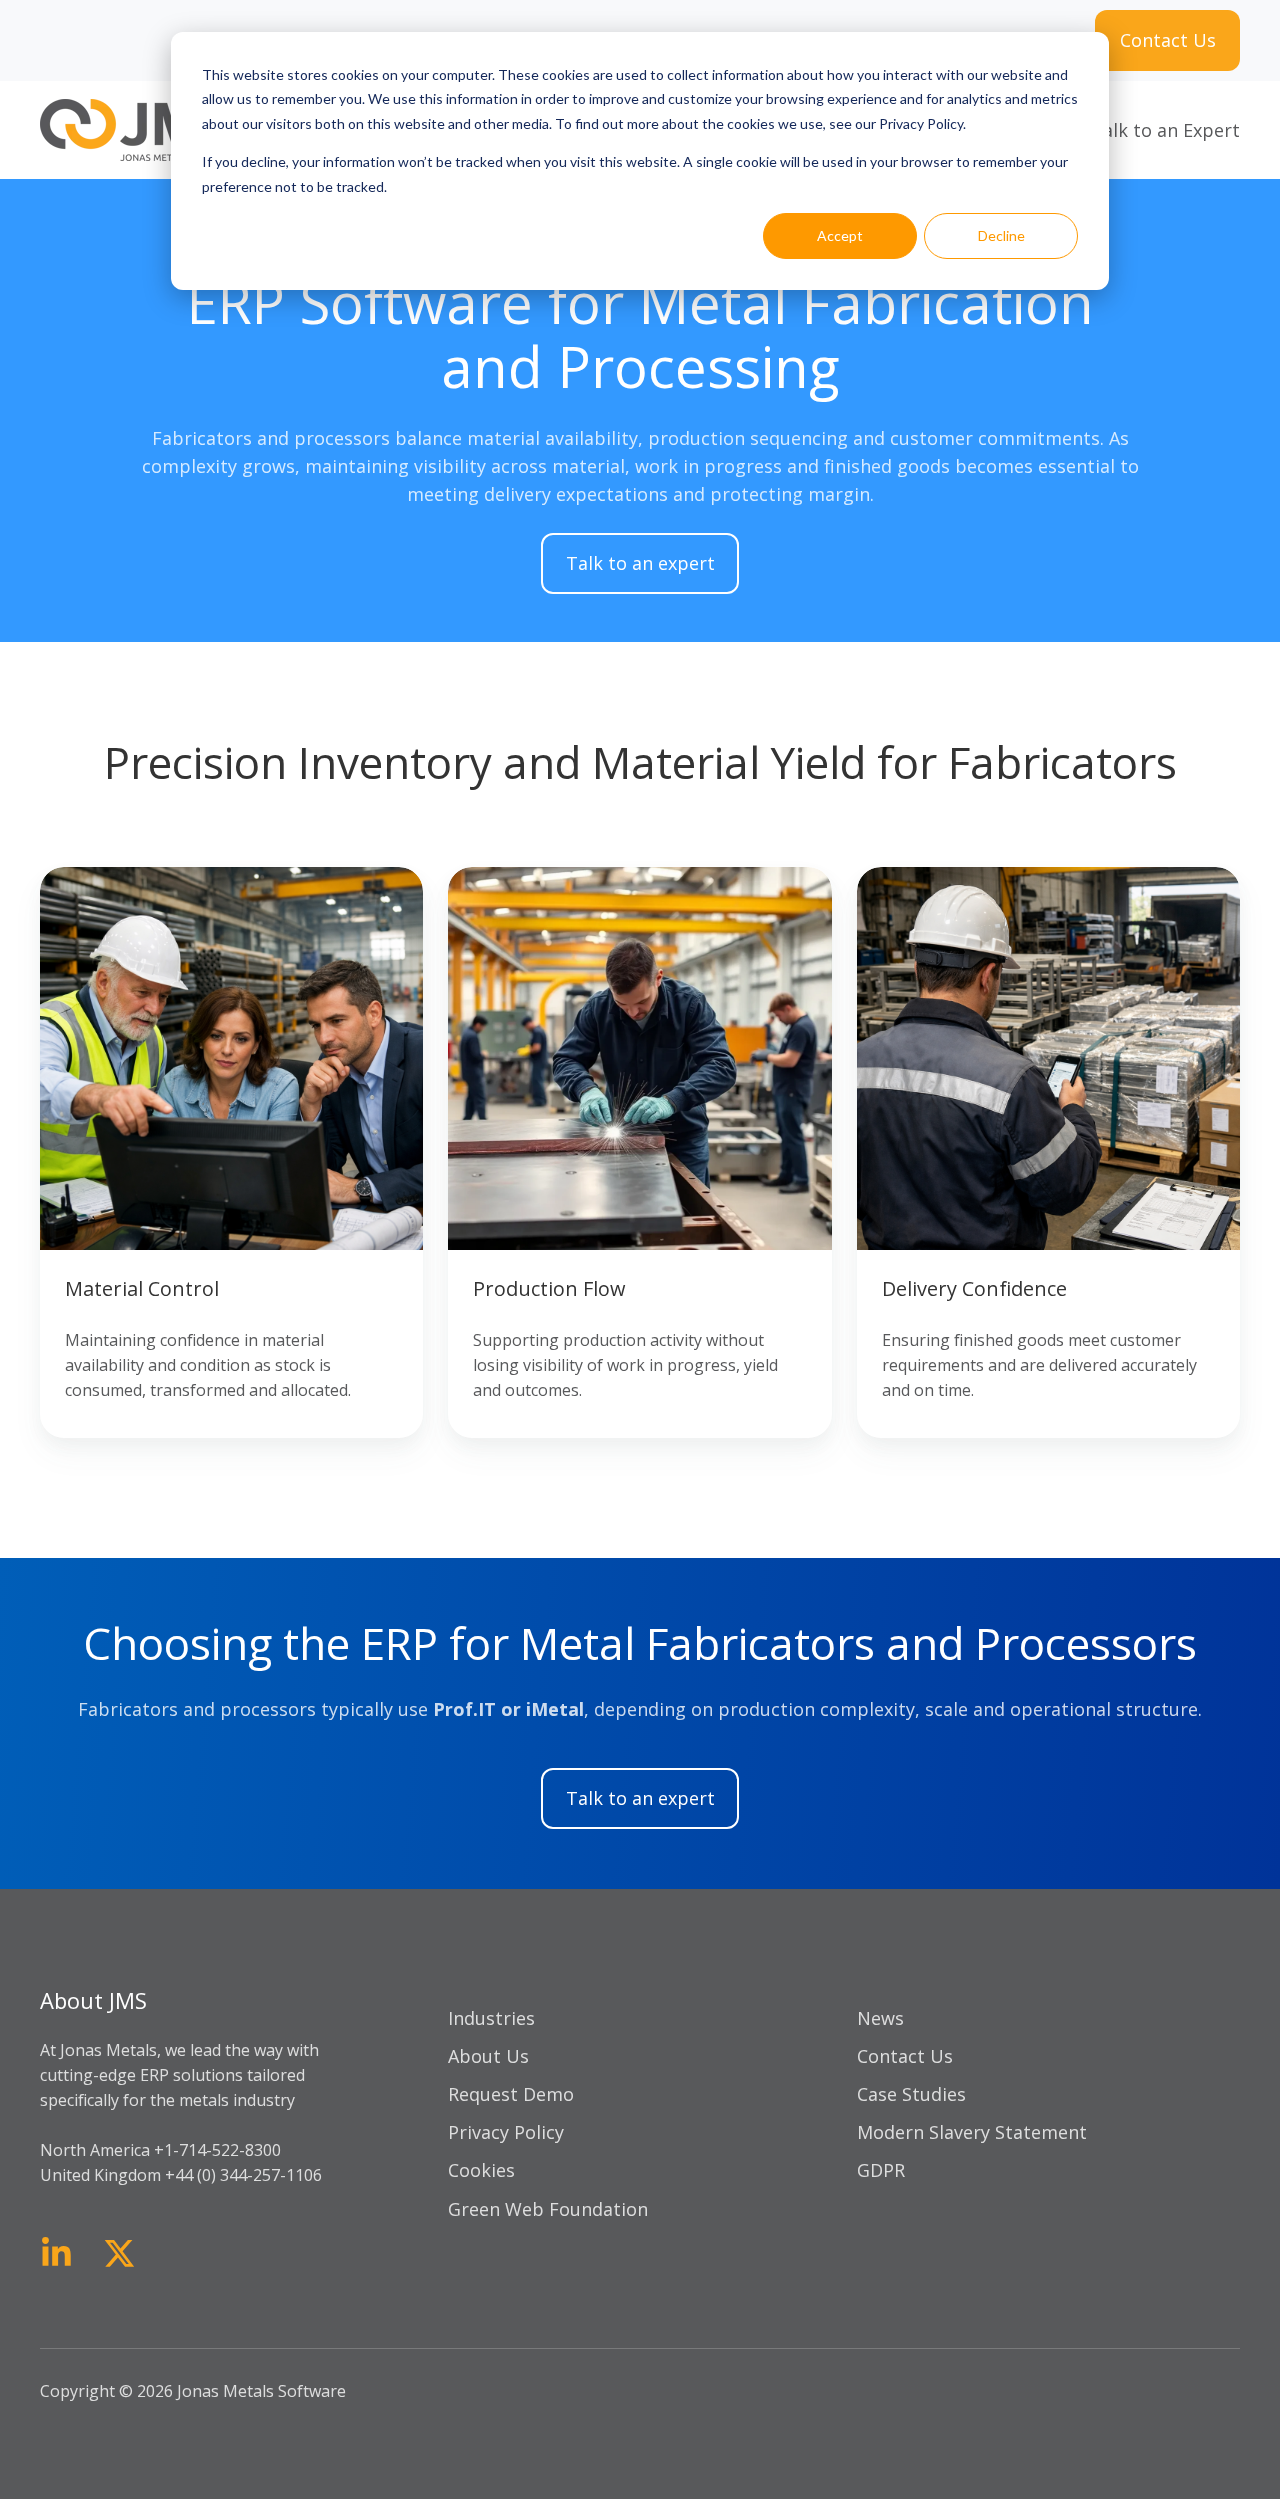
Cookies (481, 2170)
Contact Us (1168, 40)
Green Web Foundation (548, 2209)
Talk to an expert (640, 563)
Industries (491, 2018)
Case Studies (911, 2094)
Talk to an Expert (1165, 130)
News (880, 2018)
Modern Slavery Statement (972, 2132)
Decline (1001, 235)
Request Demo (511, 2094)
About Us (488, 2056)
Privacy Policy (506, 2132)
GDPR (881, 2170)
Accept (840, 235)
